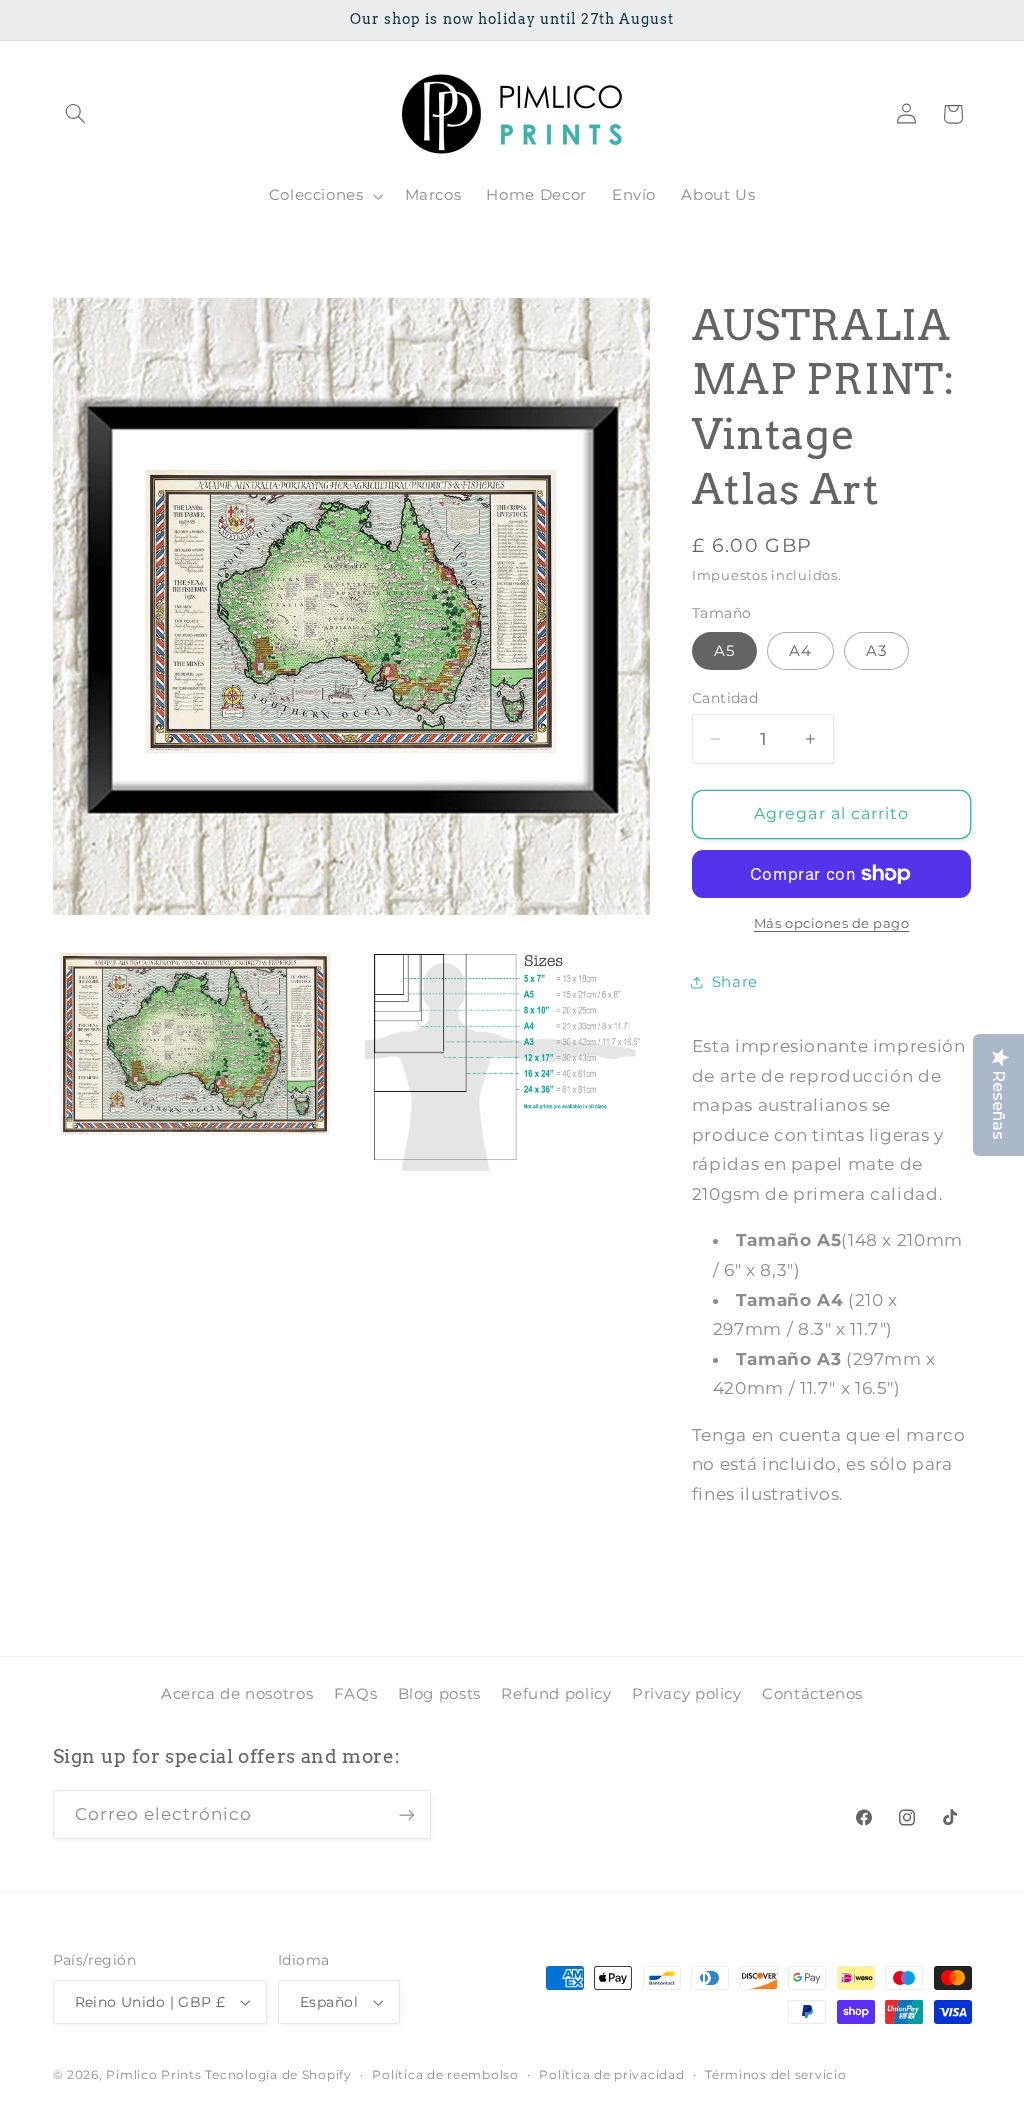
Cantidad (725, 698)
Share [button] (735, 982)
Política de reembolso (445, 2075)
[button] (76, 114)
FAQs (356, 1694)
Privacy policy (687, 1694)
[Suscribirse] (406, 1814)
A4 (800, 651)
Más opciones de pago (832, 923)
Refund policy (556, 1694)
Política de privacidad (611, 2075)
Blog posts (439, 1694)
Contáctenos (812, 1694)
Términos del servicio (775, 2075)
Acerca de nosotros (237, 1694)
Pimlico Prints (153, 2075)
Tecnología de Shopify (278, 2075)
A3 (876, 651)
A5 (724, 651)
